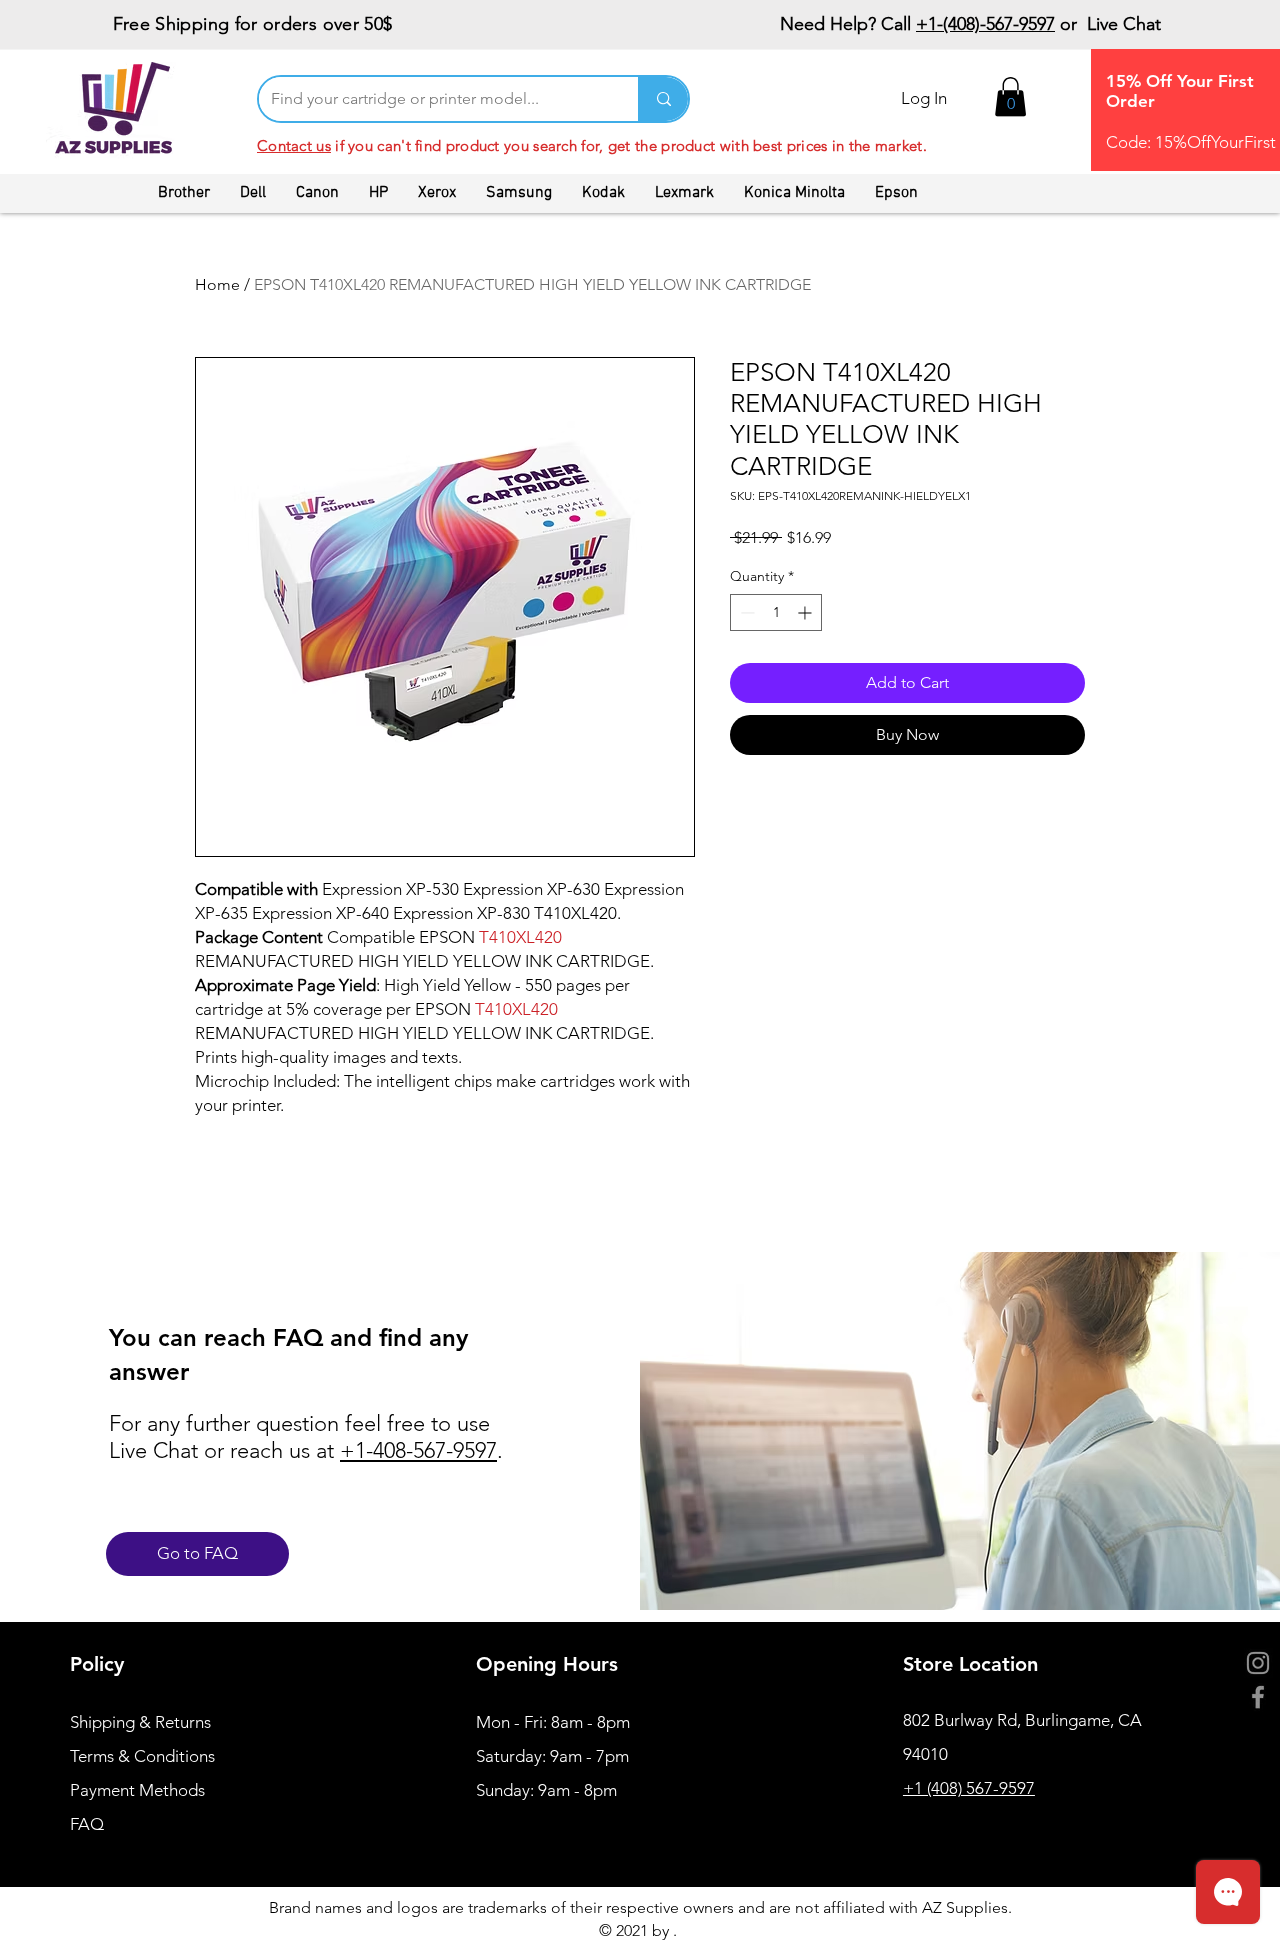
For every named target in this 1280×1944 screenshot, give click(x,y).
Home (217, 284)
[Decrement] (745, 612)
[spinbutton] (776, 612)
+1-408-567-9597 (418, 1450)
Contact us (294, 145)
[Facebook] (1258, 1697)
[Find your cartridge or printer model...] (663, 99)
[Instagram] (1258, 1663)
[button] (1010, 96)
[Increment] (806, 612)
